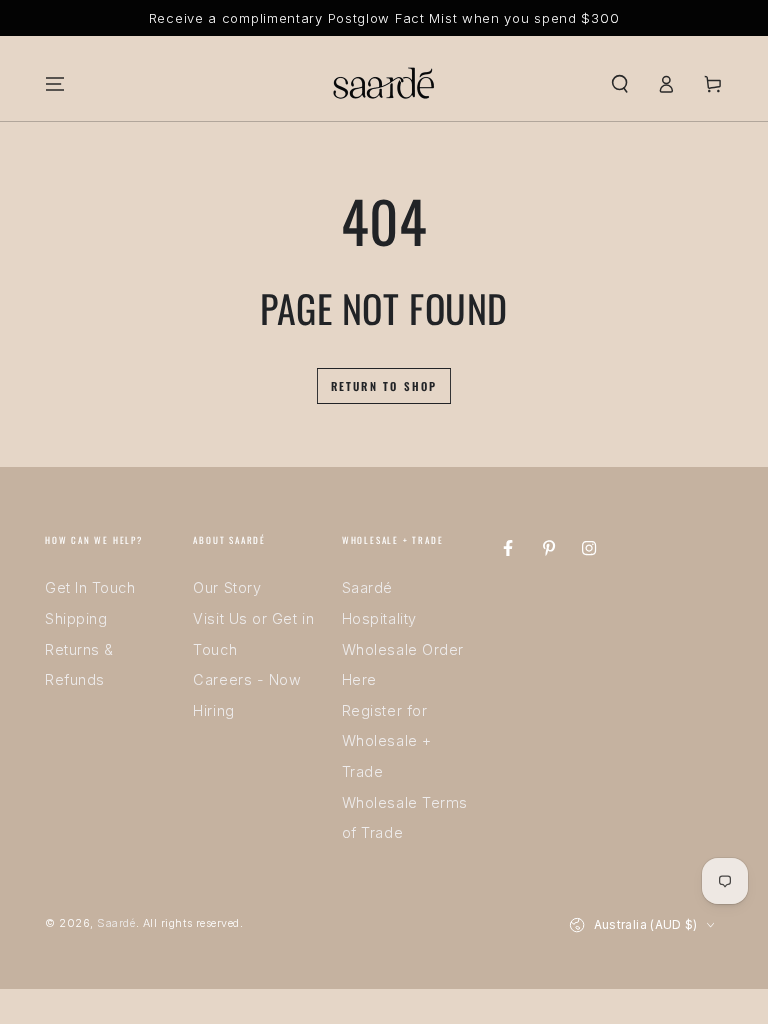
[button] (619, 84)
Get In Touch (90, 587)
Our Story (227, 587)
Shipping (76, 618)
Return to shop (384, 386)
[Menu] (55, 84)
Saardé (116, 923)
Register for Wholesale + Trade (387, 741)
